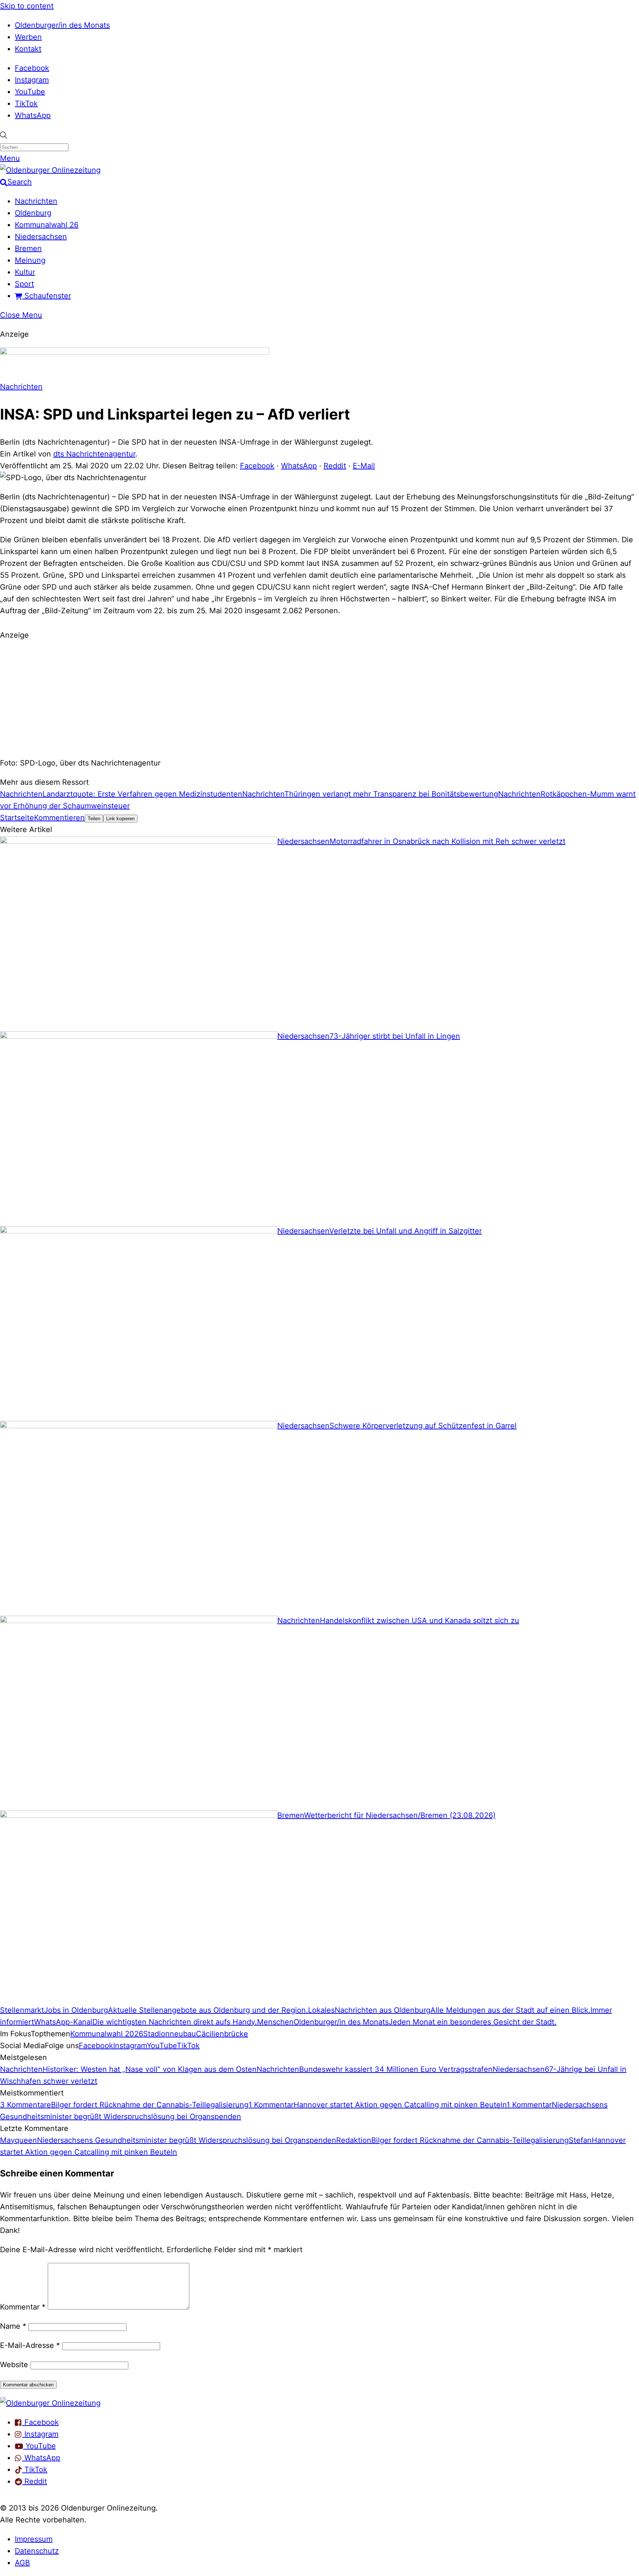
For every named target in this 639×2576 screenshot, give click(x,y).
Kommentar (23, 2307)
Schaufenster (47, 296)
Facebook (32, 68)
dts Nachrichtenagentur (94, 454)
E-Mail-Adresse (30, 2345)
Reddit (335, 466)
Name (13, 2326)
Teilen (94, 819)
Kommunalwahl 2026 (107, 2034)
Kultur (25, 272)
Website (14, 2365)
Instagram (32, 80)
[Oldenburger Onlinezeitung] (50, 2403)
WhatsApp (33, 115)
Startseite (17, 818)
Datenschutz (37, 2551)
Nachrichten (36, 201)
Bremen (28, 248)
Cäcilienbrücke (222, 2034)
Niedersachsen (41, 237)
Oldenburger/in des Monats (62, 25)
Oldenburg (33, 213)
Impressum (34, 2539)
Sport (24, 284)
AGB (22, 2563)
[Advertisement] (319, 698)
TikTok (26, 103)
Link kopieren (120, 819)
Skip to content (27, 6)
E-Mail (364, 466)
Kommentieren (59, 818)
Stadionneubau (170, 2034)
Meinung (30, 260)
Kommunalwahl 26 (47, 225)
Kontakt (28, 49)
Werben (28, 37)
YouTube (30, 92)
